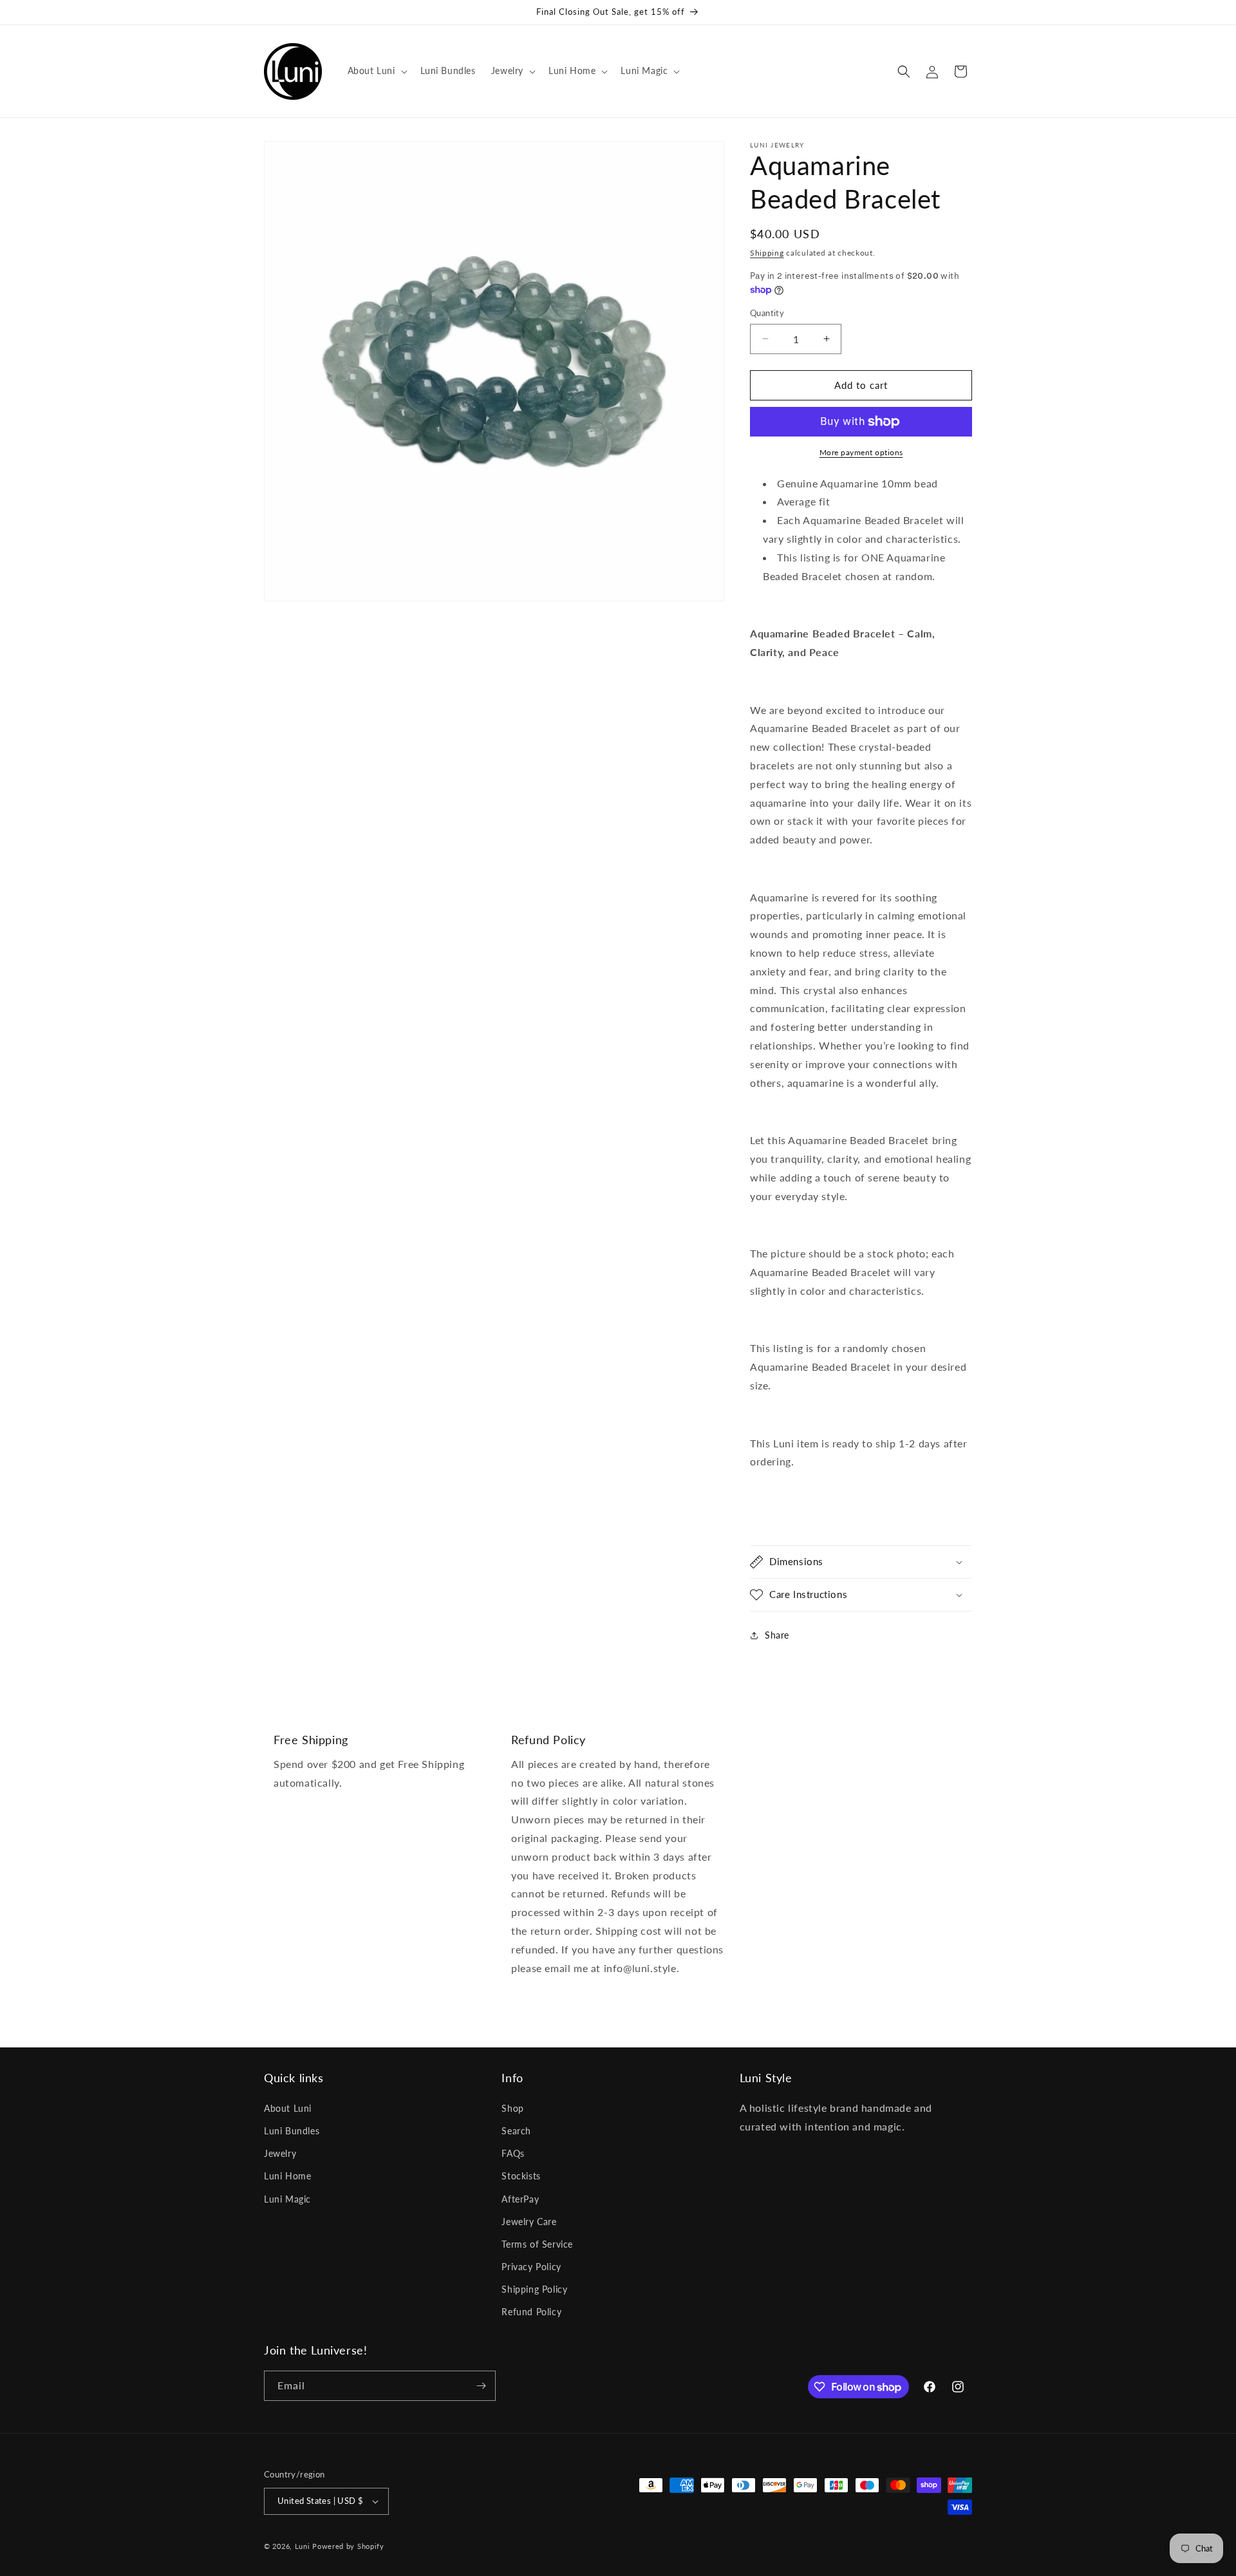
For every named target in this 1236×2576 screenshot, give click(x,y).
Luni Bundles (292, 2131)
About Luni (288, 2108)
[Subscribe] (481, 2386)
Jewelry (280, 2153)
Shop (512, 2108)
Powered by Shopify (348, 2546)
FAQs (513, 2153)
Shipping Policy (534, 2289)
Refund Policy (531, 2312)
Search (516, 2131)
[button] (376, 71)
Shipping (767, 253)
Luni (303, 2546)
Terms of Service (537, 2244)
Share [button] (777, 1635)
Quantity (767, 313)
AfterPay (520, 2199)
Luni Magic (287, 2199)
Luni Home (287, 2176)
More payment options (861, 452)
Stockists (521, 2176)
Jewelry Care (529, 2222)
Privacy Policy (531, 2267)
